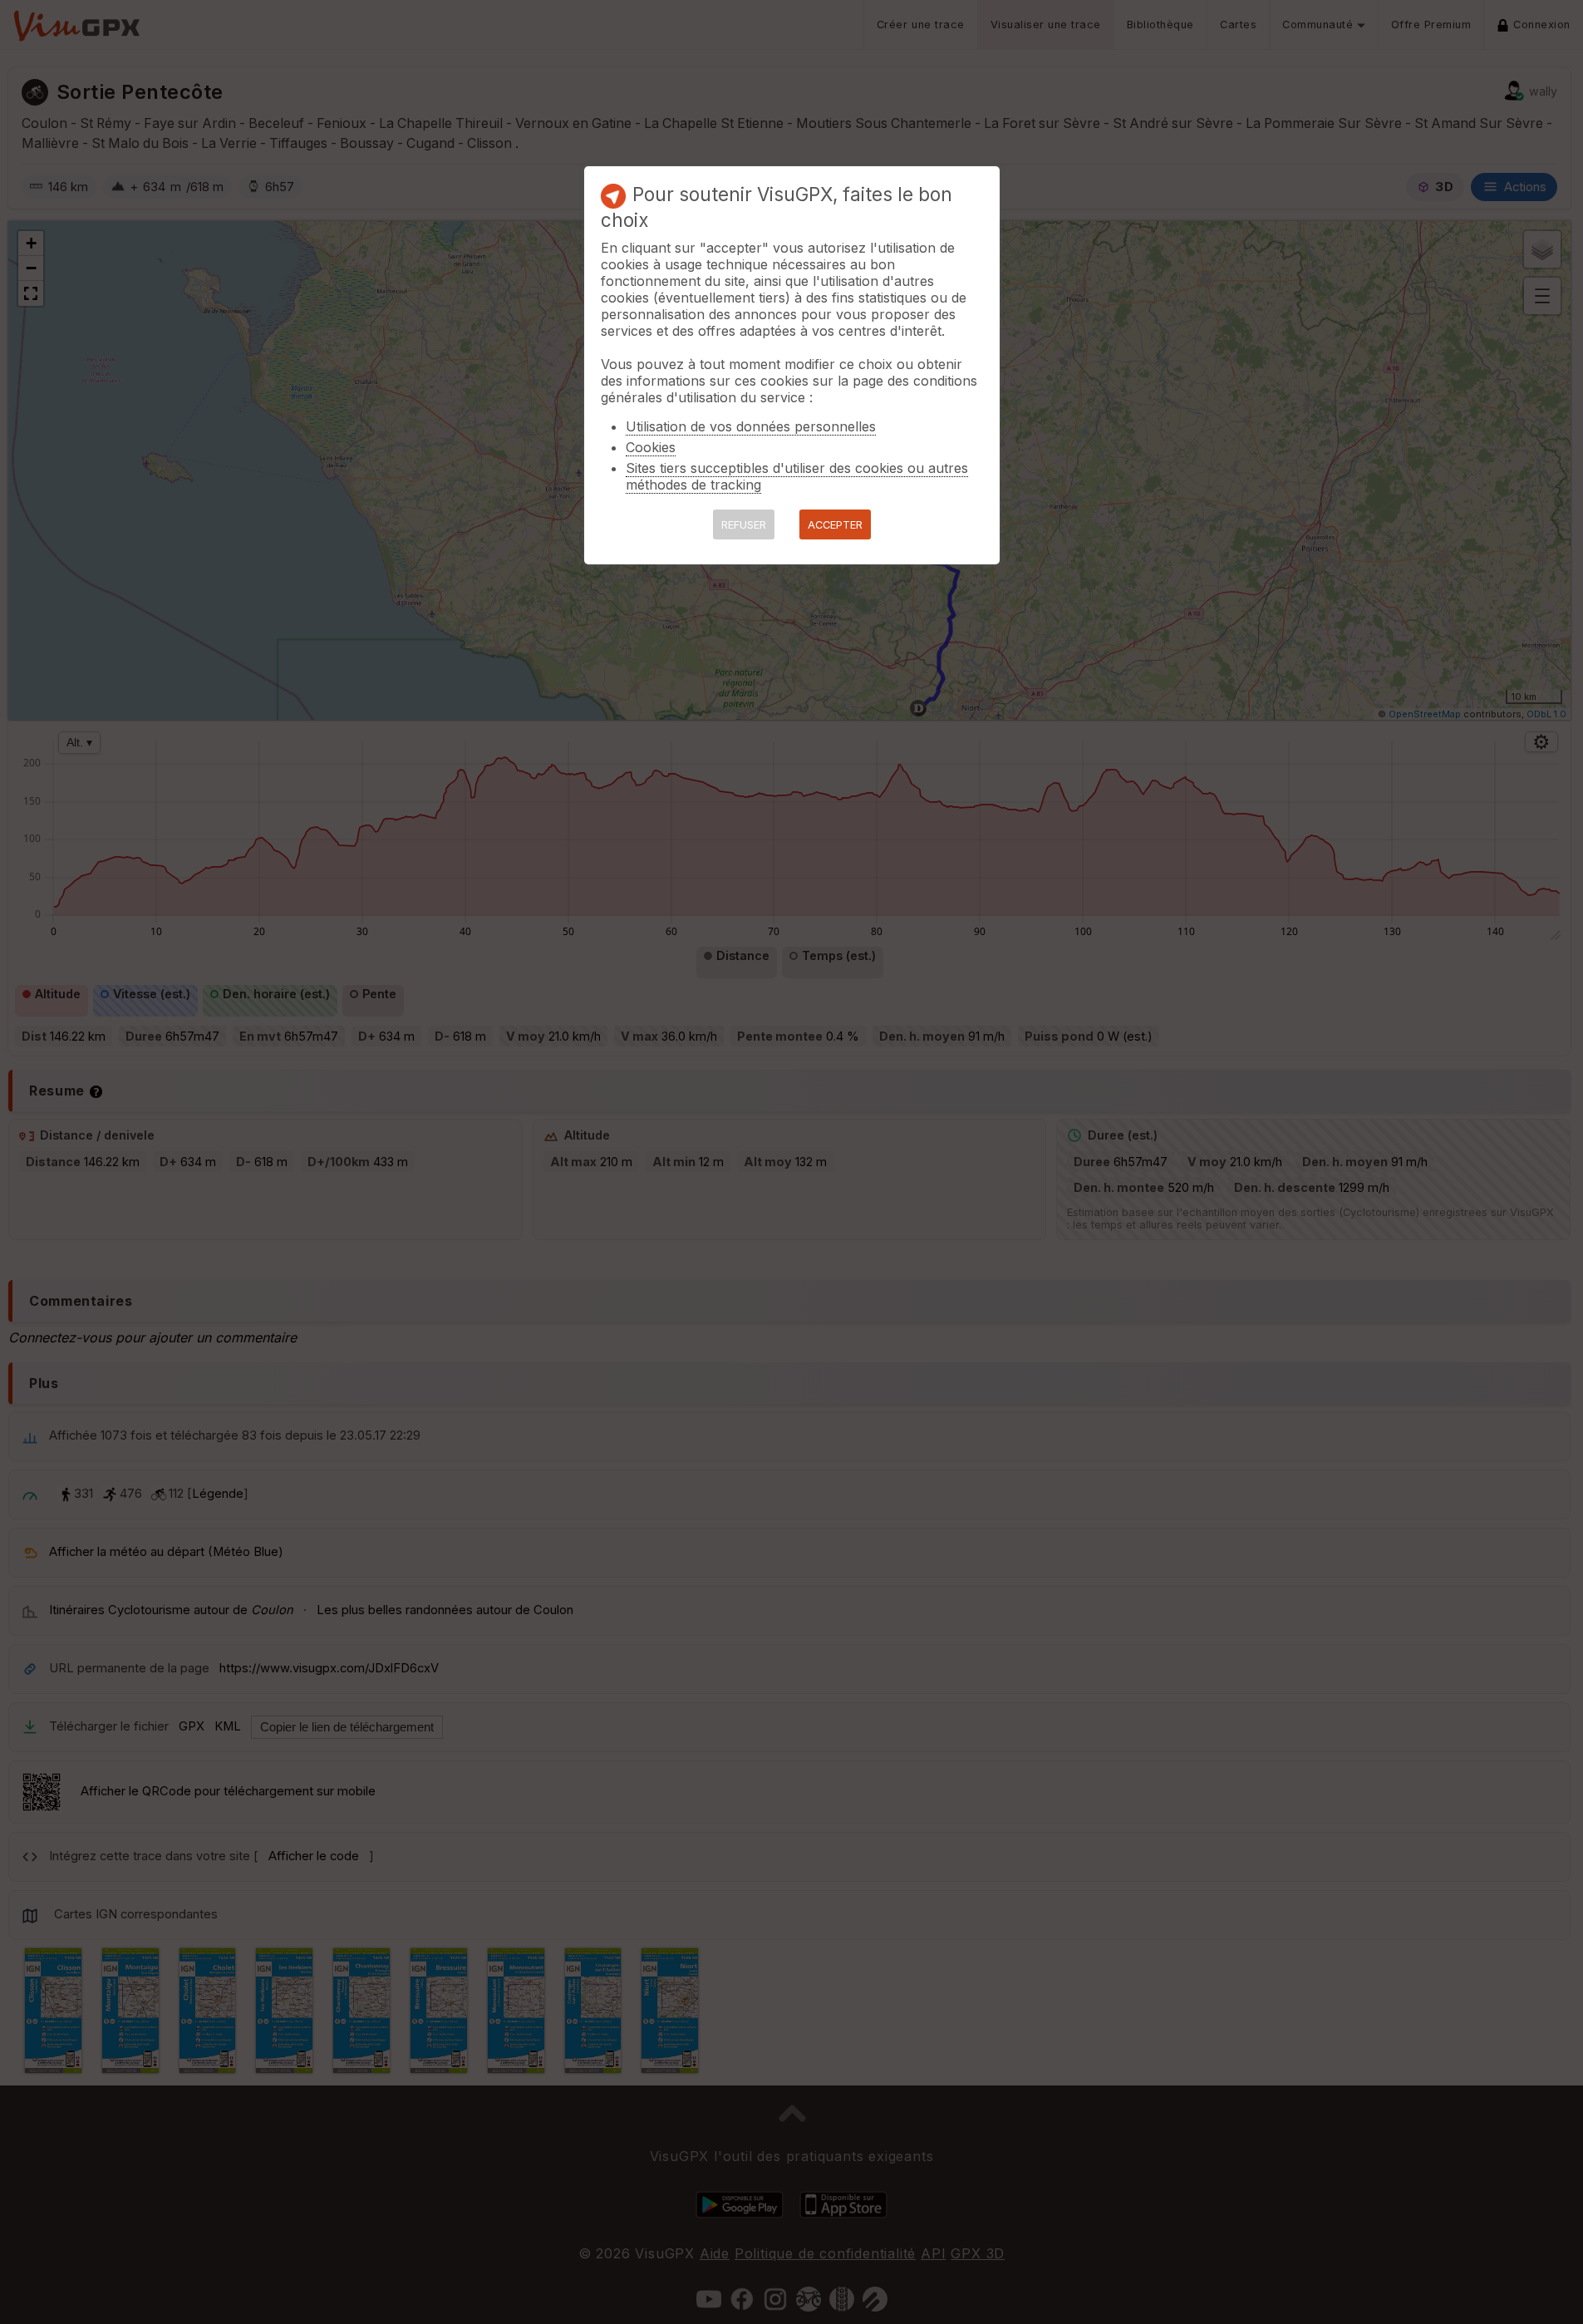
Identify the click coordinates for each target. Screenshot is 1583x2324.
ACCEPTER (835, 525)
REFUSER (744, 525)
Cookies (651, 447)
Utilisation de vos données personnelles (751, 426)
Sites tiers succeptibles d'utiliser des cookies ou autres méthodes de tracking (797, 476)
